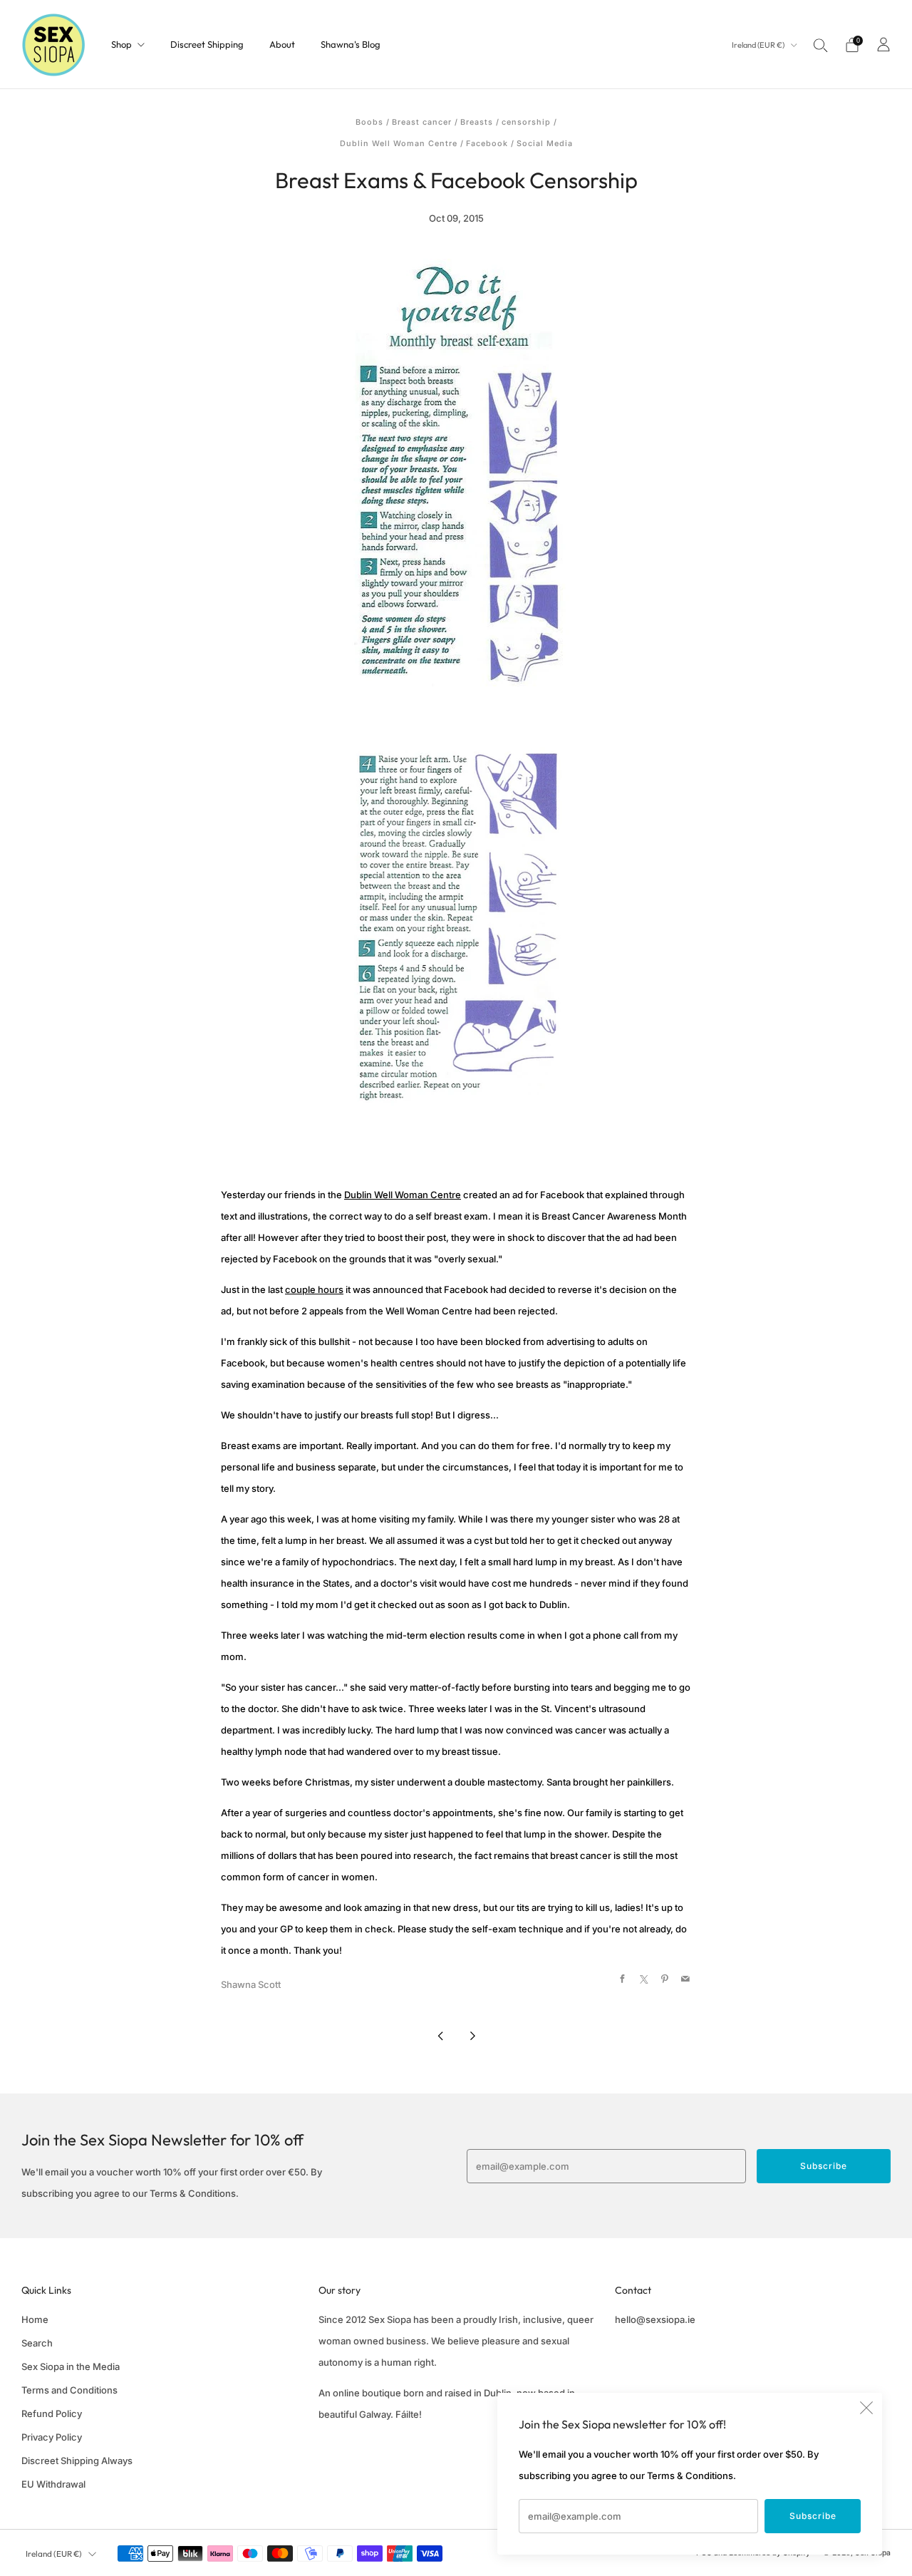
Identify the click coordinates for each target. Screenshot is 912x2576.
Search (37, 2343)
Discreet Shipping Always (77, 2461)
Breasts (477, 122)
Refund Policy (52, 2413)
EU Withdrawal (53, 2484)
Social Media (545, 144)
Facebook (487, 144)
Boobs (369, 122)
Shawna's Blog (351, 44)
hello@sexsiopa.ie (655, 2319)
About (282, 44)
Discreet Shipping (207, 44)
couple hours (314, 1289)
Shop (121, 44)
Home (35, 2319)
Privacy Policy (52, 2437)
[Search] (821, 45)
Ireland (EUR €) (759, 45)
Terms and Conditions (69, 2390)
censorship (526, 122)
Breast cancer (422, 122)
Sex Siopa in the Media (71, 2366)
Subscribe (813, 2516)
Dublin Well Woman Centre (399, 144)
